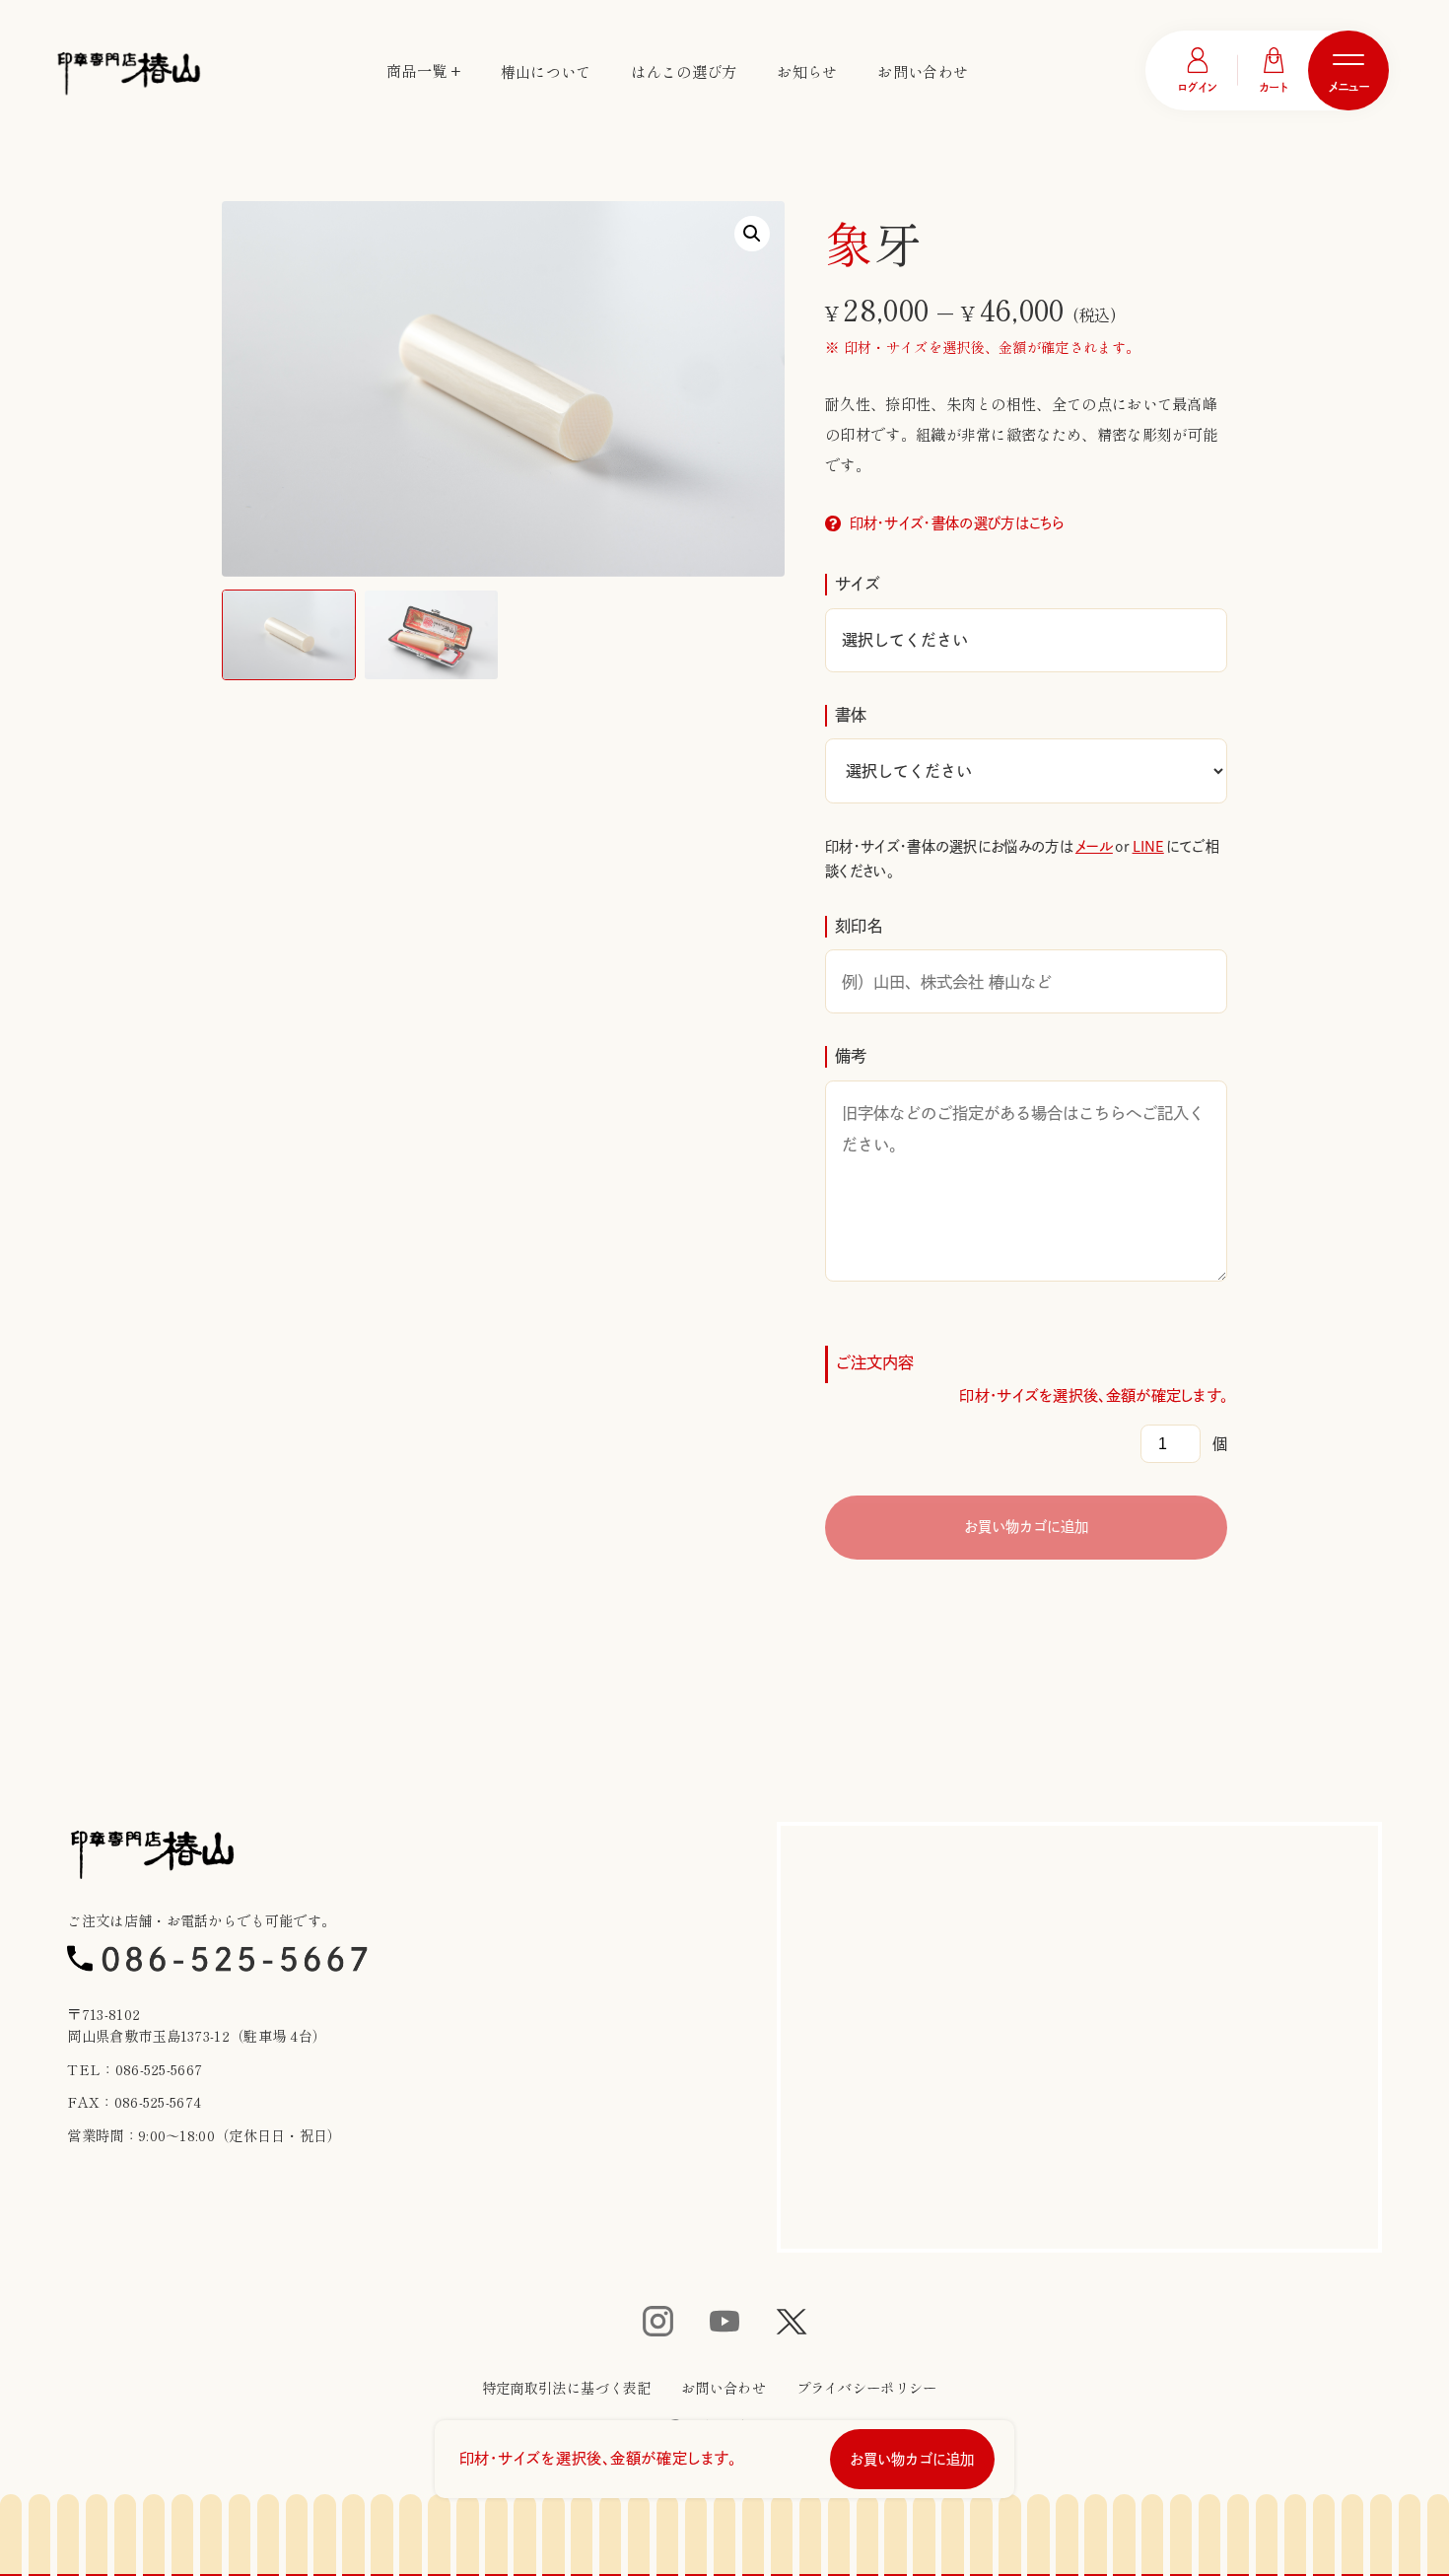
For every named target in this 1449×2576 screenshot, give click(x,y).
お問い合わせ (923, 71)
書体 (851, 715)
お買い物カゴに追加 (1026, 1527)
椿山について (546, 71)
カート (1274, 87)
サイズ (857, 584)
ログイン (1198, 87)
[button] (752, 234)
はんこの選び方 (684, 71)
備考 (851, 1056)
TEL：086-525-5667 (135, 2069)
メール (1094, 846)
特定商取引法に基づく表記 (567, 2387)
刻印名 (859, 926)
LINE (1148, 846)
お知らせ (807, 71)
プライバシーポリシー (867, 2387)
